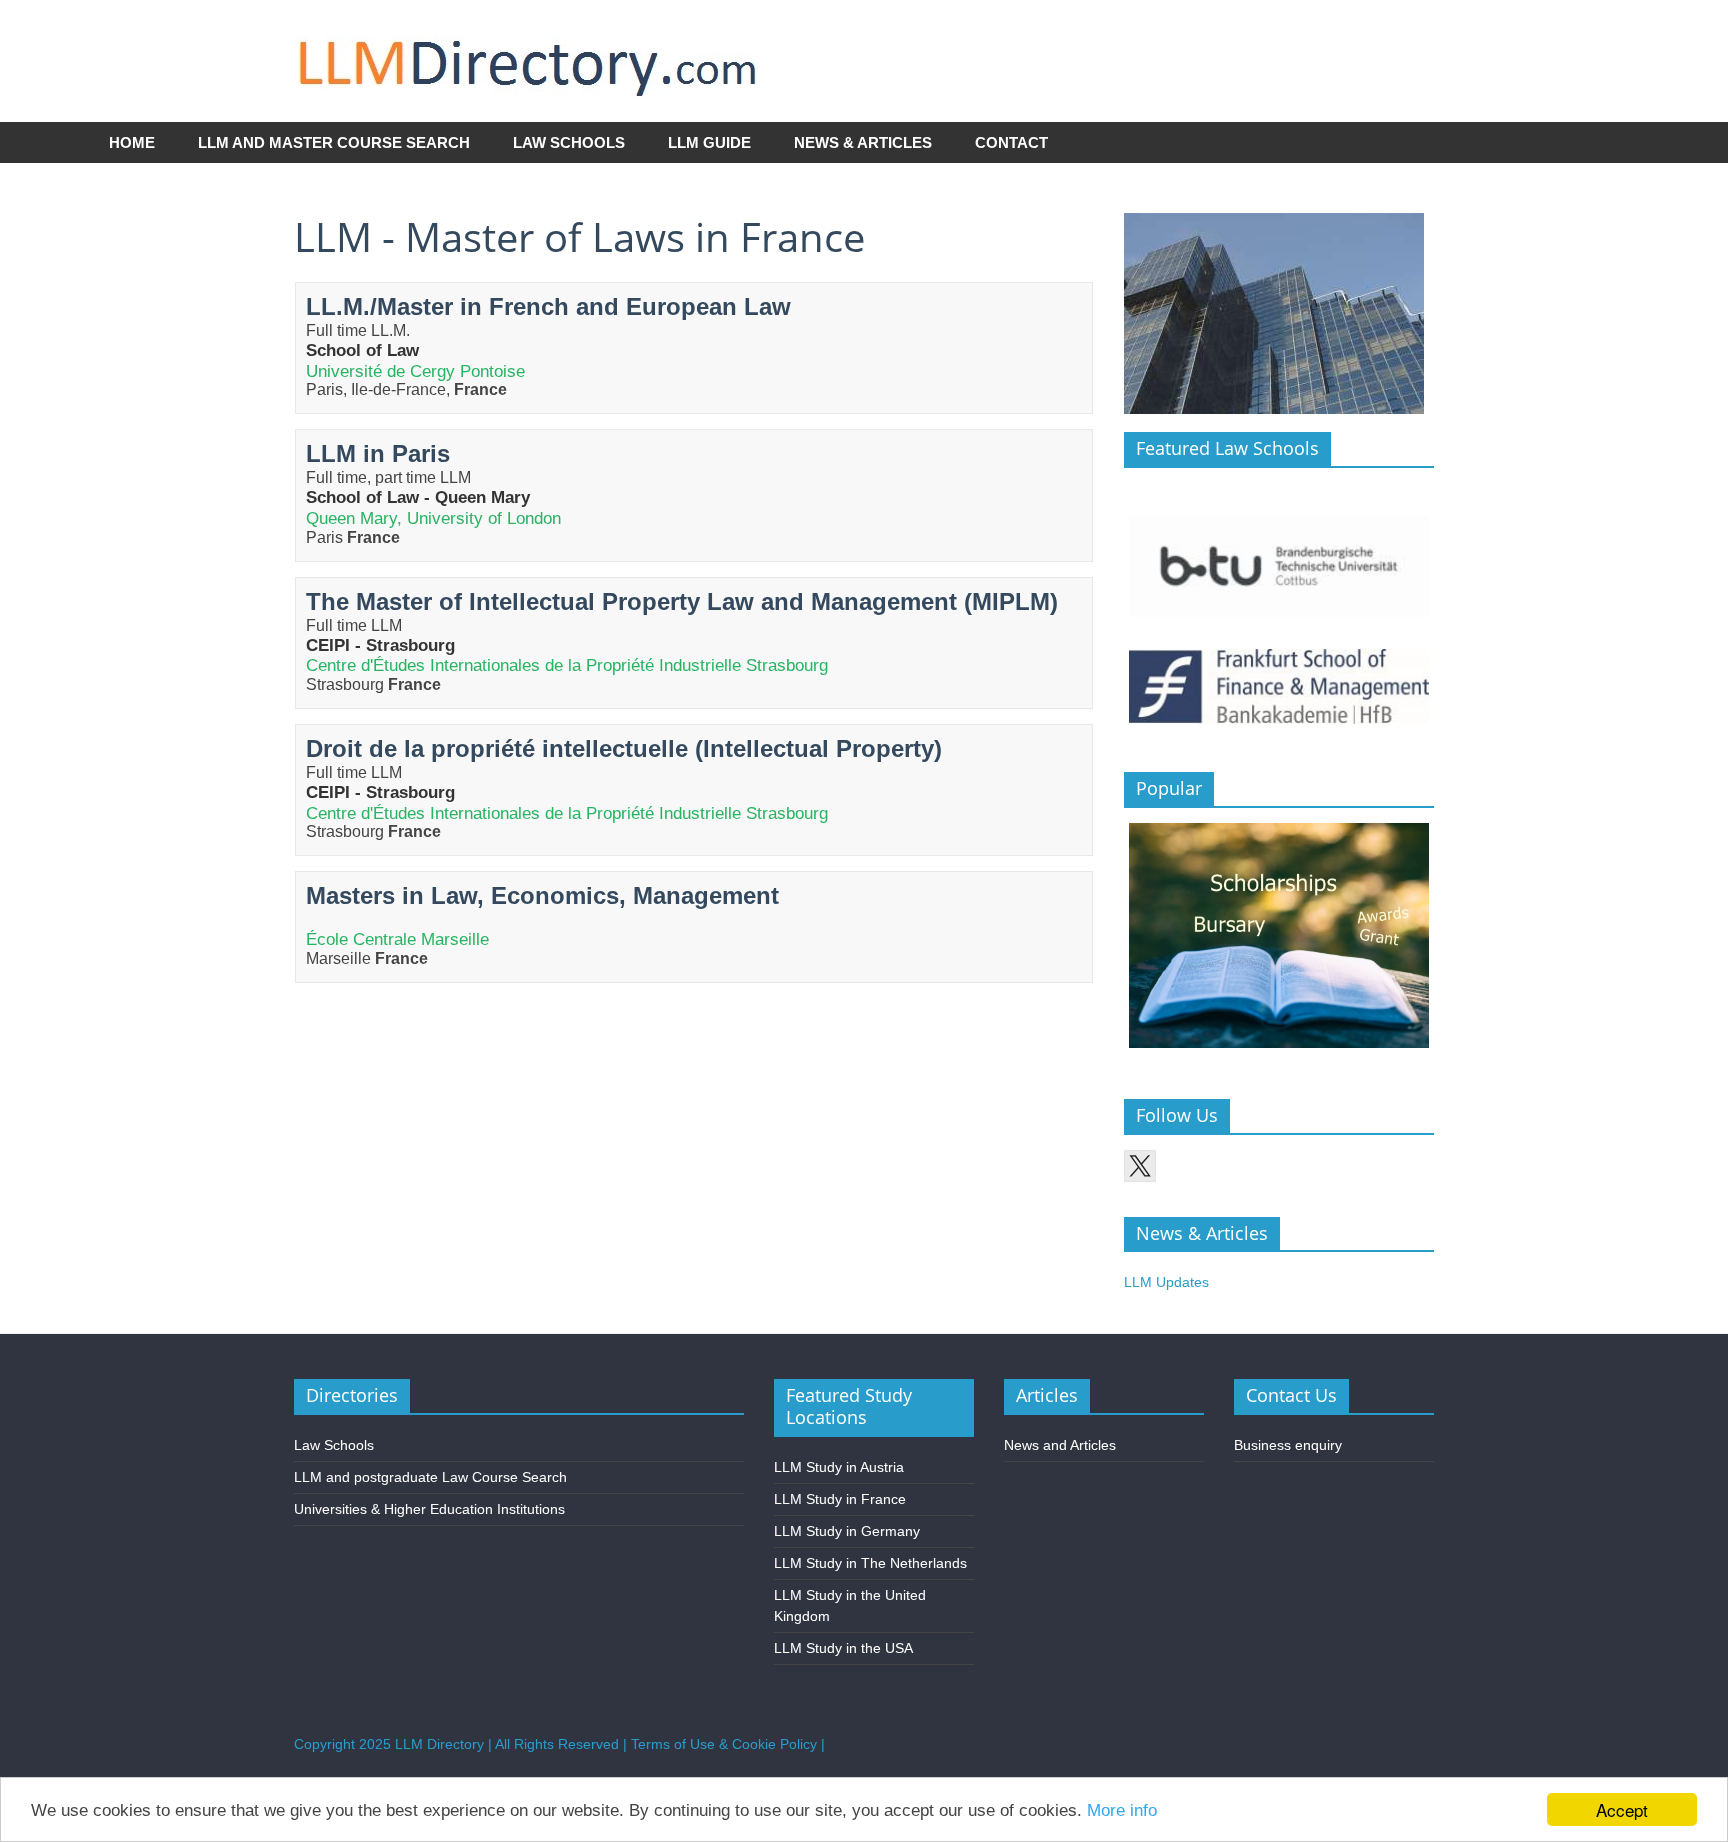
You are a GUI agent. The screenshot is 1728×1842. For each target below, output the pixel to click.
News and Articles (1060, 1445)
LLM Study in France (840, 1499)
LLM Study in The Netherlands (870, 1563)
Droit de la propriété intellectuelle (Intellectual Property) (624, 748)
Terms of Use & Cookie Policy (724, 1744)
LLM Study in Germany (847, 1531)
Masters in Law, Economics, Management (542, 895)
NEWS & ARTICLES (863, 142)
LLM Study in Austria (839, 1467)
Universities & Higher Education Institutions (429, 1509)
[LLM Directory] (528, 28)
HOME (132, 142)
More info (1122, 1810)
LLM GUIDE (709, 142)
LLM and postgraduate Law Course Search (430, 1477)
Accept (1622, 1809)
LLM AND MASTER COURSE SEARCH (334, 142)
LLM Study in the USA (843, 1648)
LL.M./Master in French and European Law (548, 306)
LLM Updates (1166, 1282)
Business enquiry (1288, 1445)
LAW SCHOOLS (569, 142)
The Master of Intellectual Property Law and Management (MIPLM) (682, 601)
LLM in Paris (378, 453)
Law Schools (334, 1445)
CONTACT (1011, 142)
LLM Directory (439, 1744)
